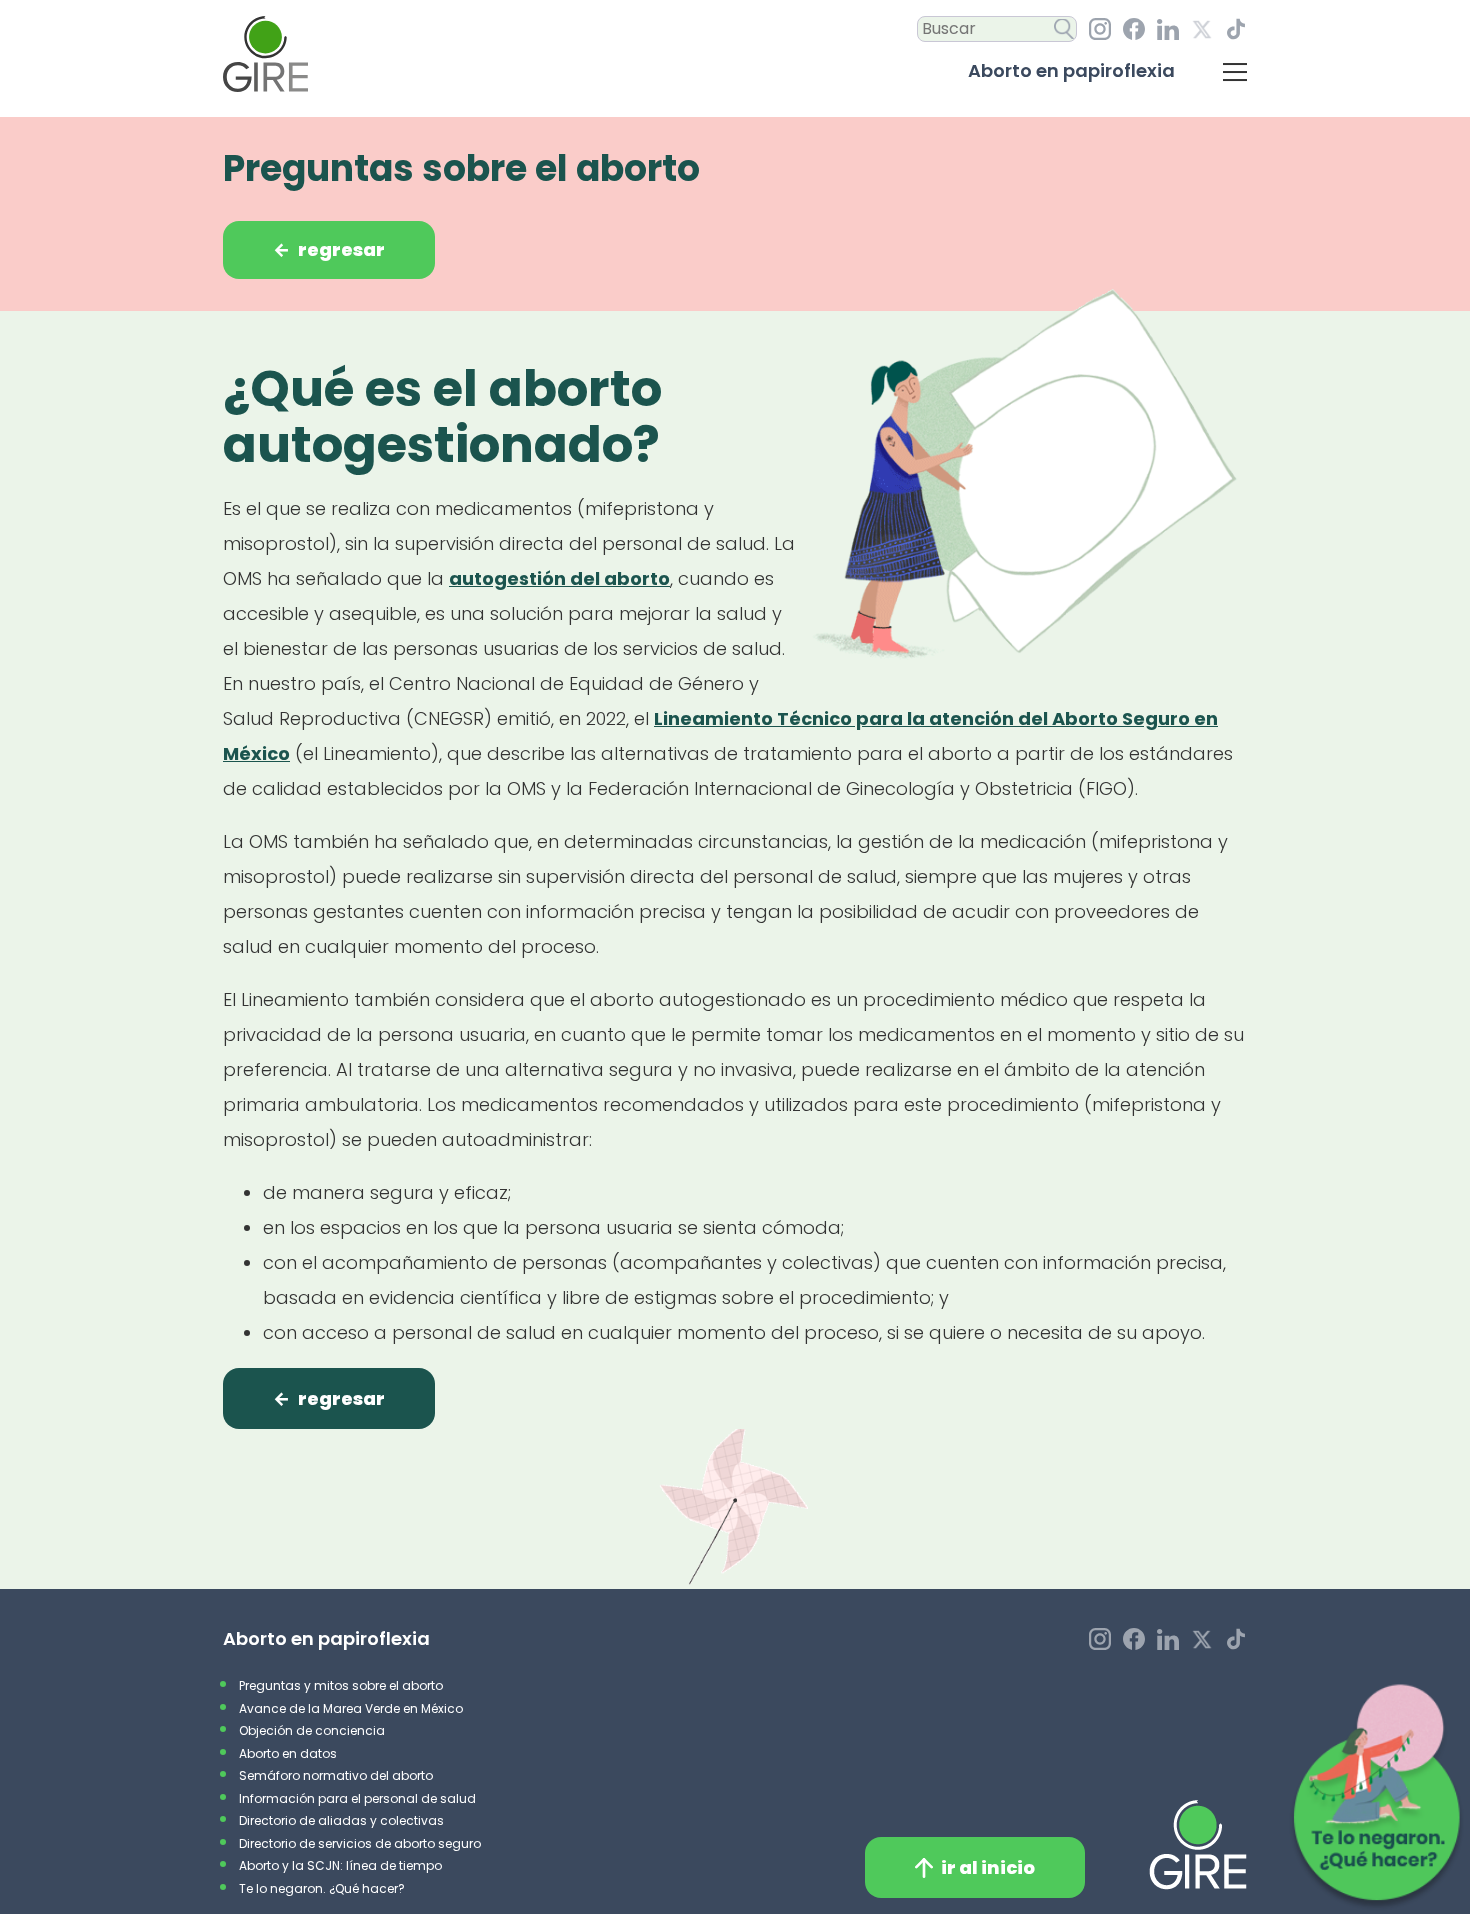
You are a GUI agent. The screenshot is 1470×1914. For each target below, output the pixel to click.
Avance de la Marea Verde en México (351, 1708)
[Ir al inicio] (265, 54)
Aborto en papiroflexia (1071, 70)
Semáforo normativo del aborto (336, 1775)
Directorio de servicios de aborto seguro (360, 1843)
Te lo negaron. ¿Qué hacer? (322, 1888)
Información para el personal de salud (357, 1798)
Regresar (329, 249)
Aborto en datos (288, 1753)
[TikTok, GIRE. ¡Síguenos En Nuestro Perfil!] (1236, 29)
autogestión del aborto (559, 578)
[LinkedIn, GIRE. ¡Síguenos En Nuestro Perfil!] (1168, 29)
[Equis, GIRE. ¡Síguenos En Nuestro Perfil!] (1202, 29)
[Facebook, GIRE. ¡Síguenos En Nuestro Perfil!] (1134, 29)
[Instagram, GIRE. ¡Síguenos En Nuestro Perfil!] (1100, 29)
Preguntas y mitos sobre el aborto (341, 1685)
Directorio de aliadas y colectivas (341, 1820)
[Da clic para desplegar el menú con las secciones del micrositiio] (1235, 71)
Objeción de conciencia (312, 1730)
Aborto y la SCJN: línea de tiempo (340, 1865)
